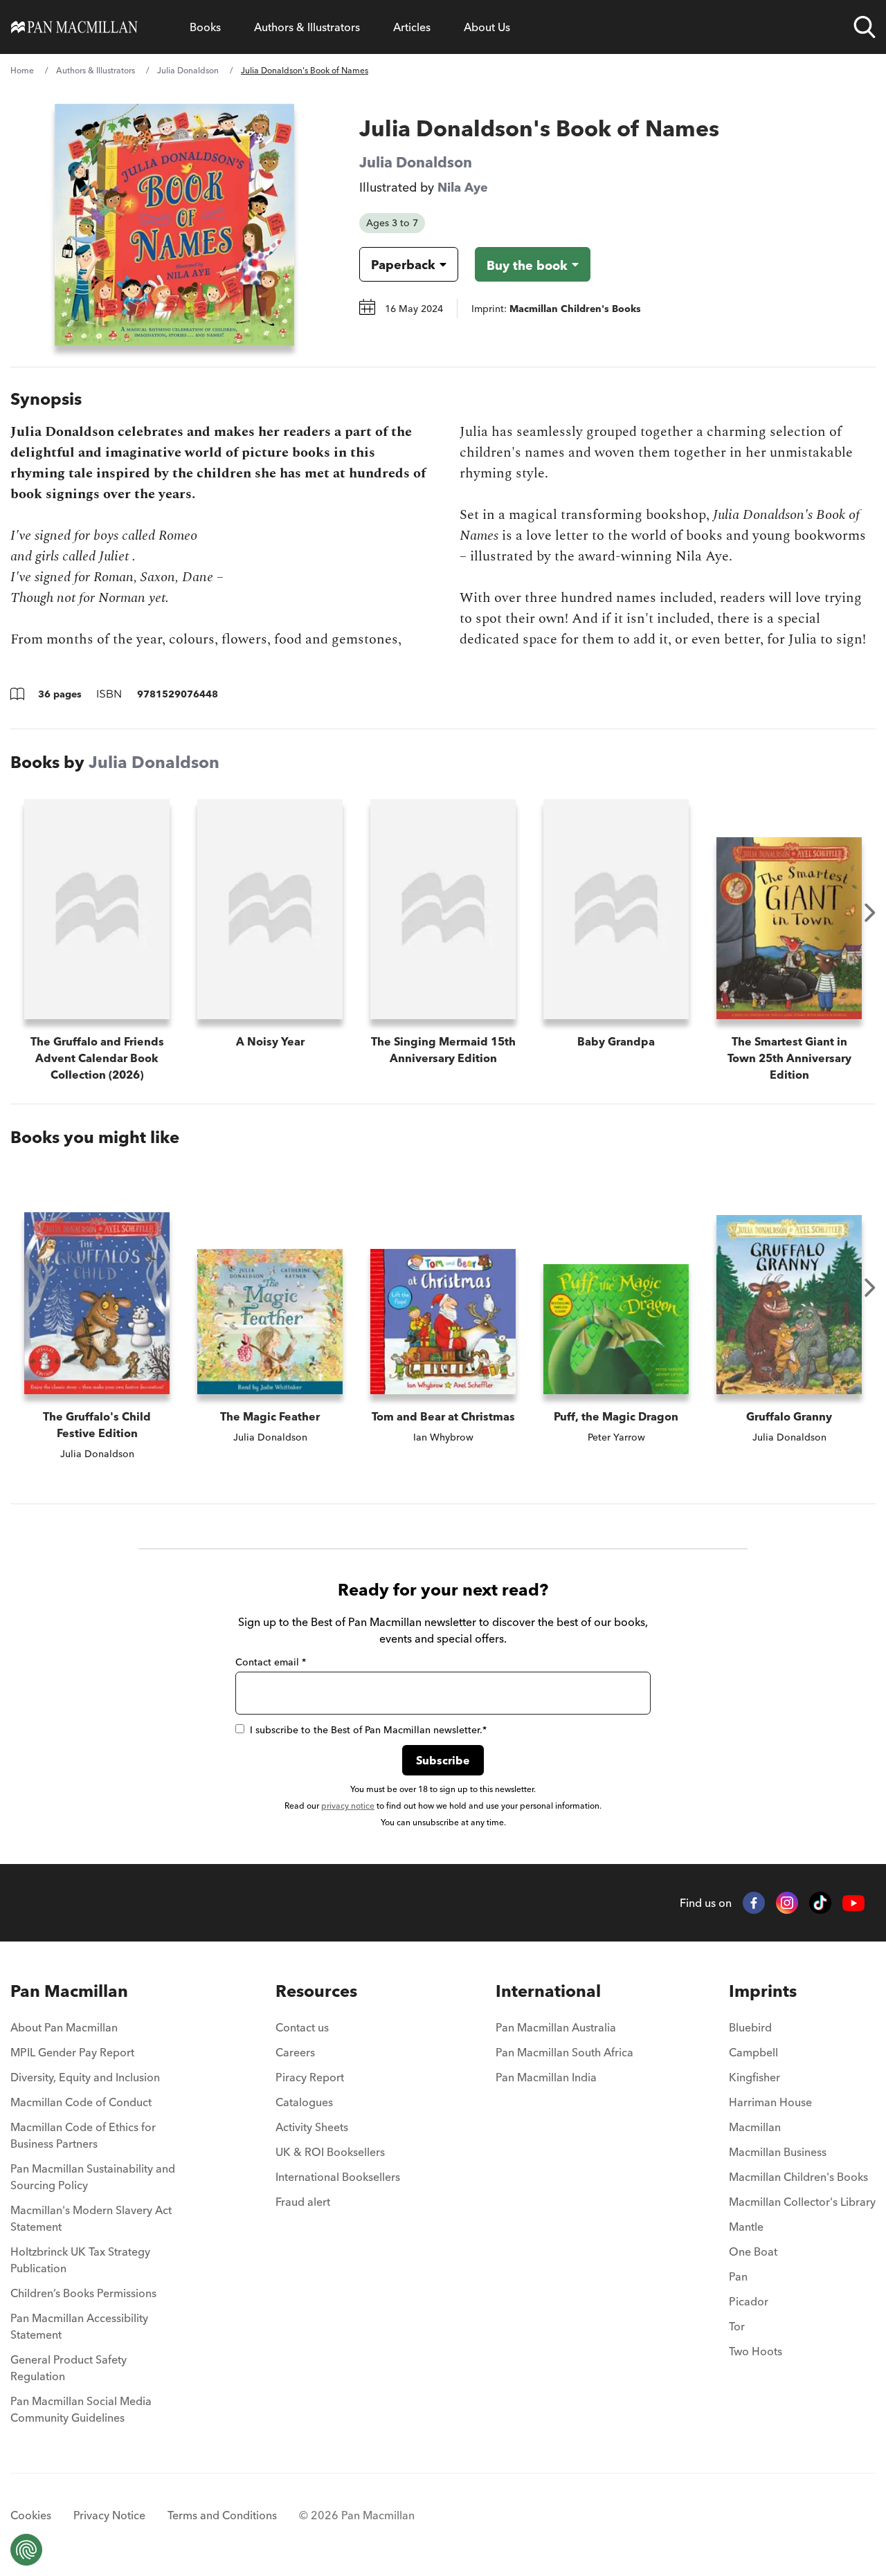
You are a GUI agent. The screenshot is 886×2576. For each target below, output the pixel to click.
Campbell (753, 2052)
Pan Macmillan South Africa (564, 2052)
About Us (487, 27)
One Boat (753, 2251)
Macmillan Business (778, 2152)
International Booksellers (338, 2177)
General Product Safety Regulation (69, 2368)
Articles (412, 27)
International (548, 1991)
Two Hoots (756, 2351)
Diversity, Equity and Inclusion (85, 2077)
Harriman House (770, 2102)
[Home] (74, 27)
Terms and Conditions (222, 2515)
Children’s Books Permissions (83, 2293)
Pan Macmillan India (546, 2077)
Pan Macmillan (69, 1991)
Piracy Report (310, 2077)
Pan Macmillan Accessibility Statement (79, 2326)
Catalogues (304, 2102)
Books (205, 27)
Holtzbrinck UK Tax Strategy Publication (80, 2260)
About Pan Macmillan (64, 2027)
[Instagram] (787, 1903)
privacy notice (348, 1806)
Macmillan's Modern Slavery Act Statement (91, 2218)
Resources (316, 1991)
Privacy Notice (109, 2515)
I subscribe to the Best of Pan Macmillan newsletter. (368, 1730)
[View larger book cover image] (174, 225)
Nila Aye (463, 187)
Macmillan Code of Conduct (81, 2102)
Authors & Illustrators (307, 27)
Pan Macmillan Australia (556, 2027)
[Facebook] (754, 1903)
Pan (738, 2276)
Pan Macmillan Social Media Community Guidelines (81, 2409)
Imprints (763, 1991)
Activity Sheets (312, 2127)
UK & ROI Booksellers (330, 2152)
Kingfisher (754, 2077)
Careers (295, 2052)
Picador (749, 2301)
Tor (737, 2326)
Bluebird (750, 2027)
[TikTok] (820, 1903)
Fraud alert (303, 2202)
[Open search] (865, 27)
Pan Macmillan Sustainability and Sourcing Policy (93, 2177)
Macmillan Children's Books (798, 2177)
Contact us (302, 2027)
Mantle (746, 2227)
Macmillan (755, 2127)
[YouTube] (853, 1903)
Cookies (31, 2515)
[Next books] (870, 913)
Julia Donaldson (188, 70)
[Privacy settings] (26, 2550)
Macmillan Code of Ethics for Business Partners (83, 2135)
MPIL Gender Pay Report (72, 2052)
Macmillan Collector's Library (802, 2202)
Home (22, 70)
